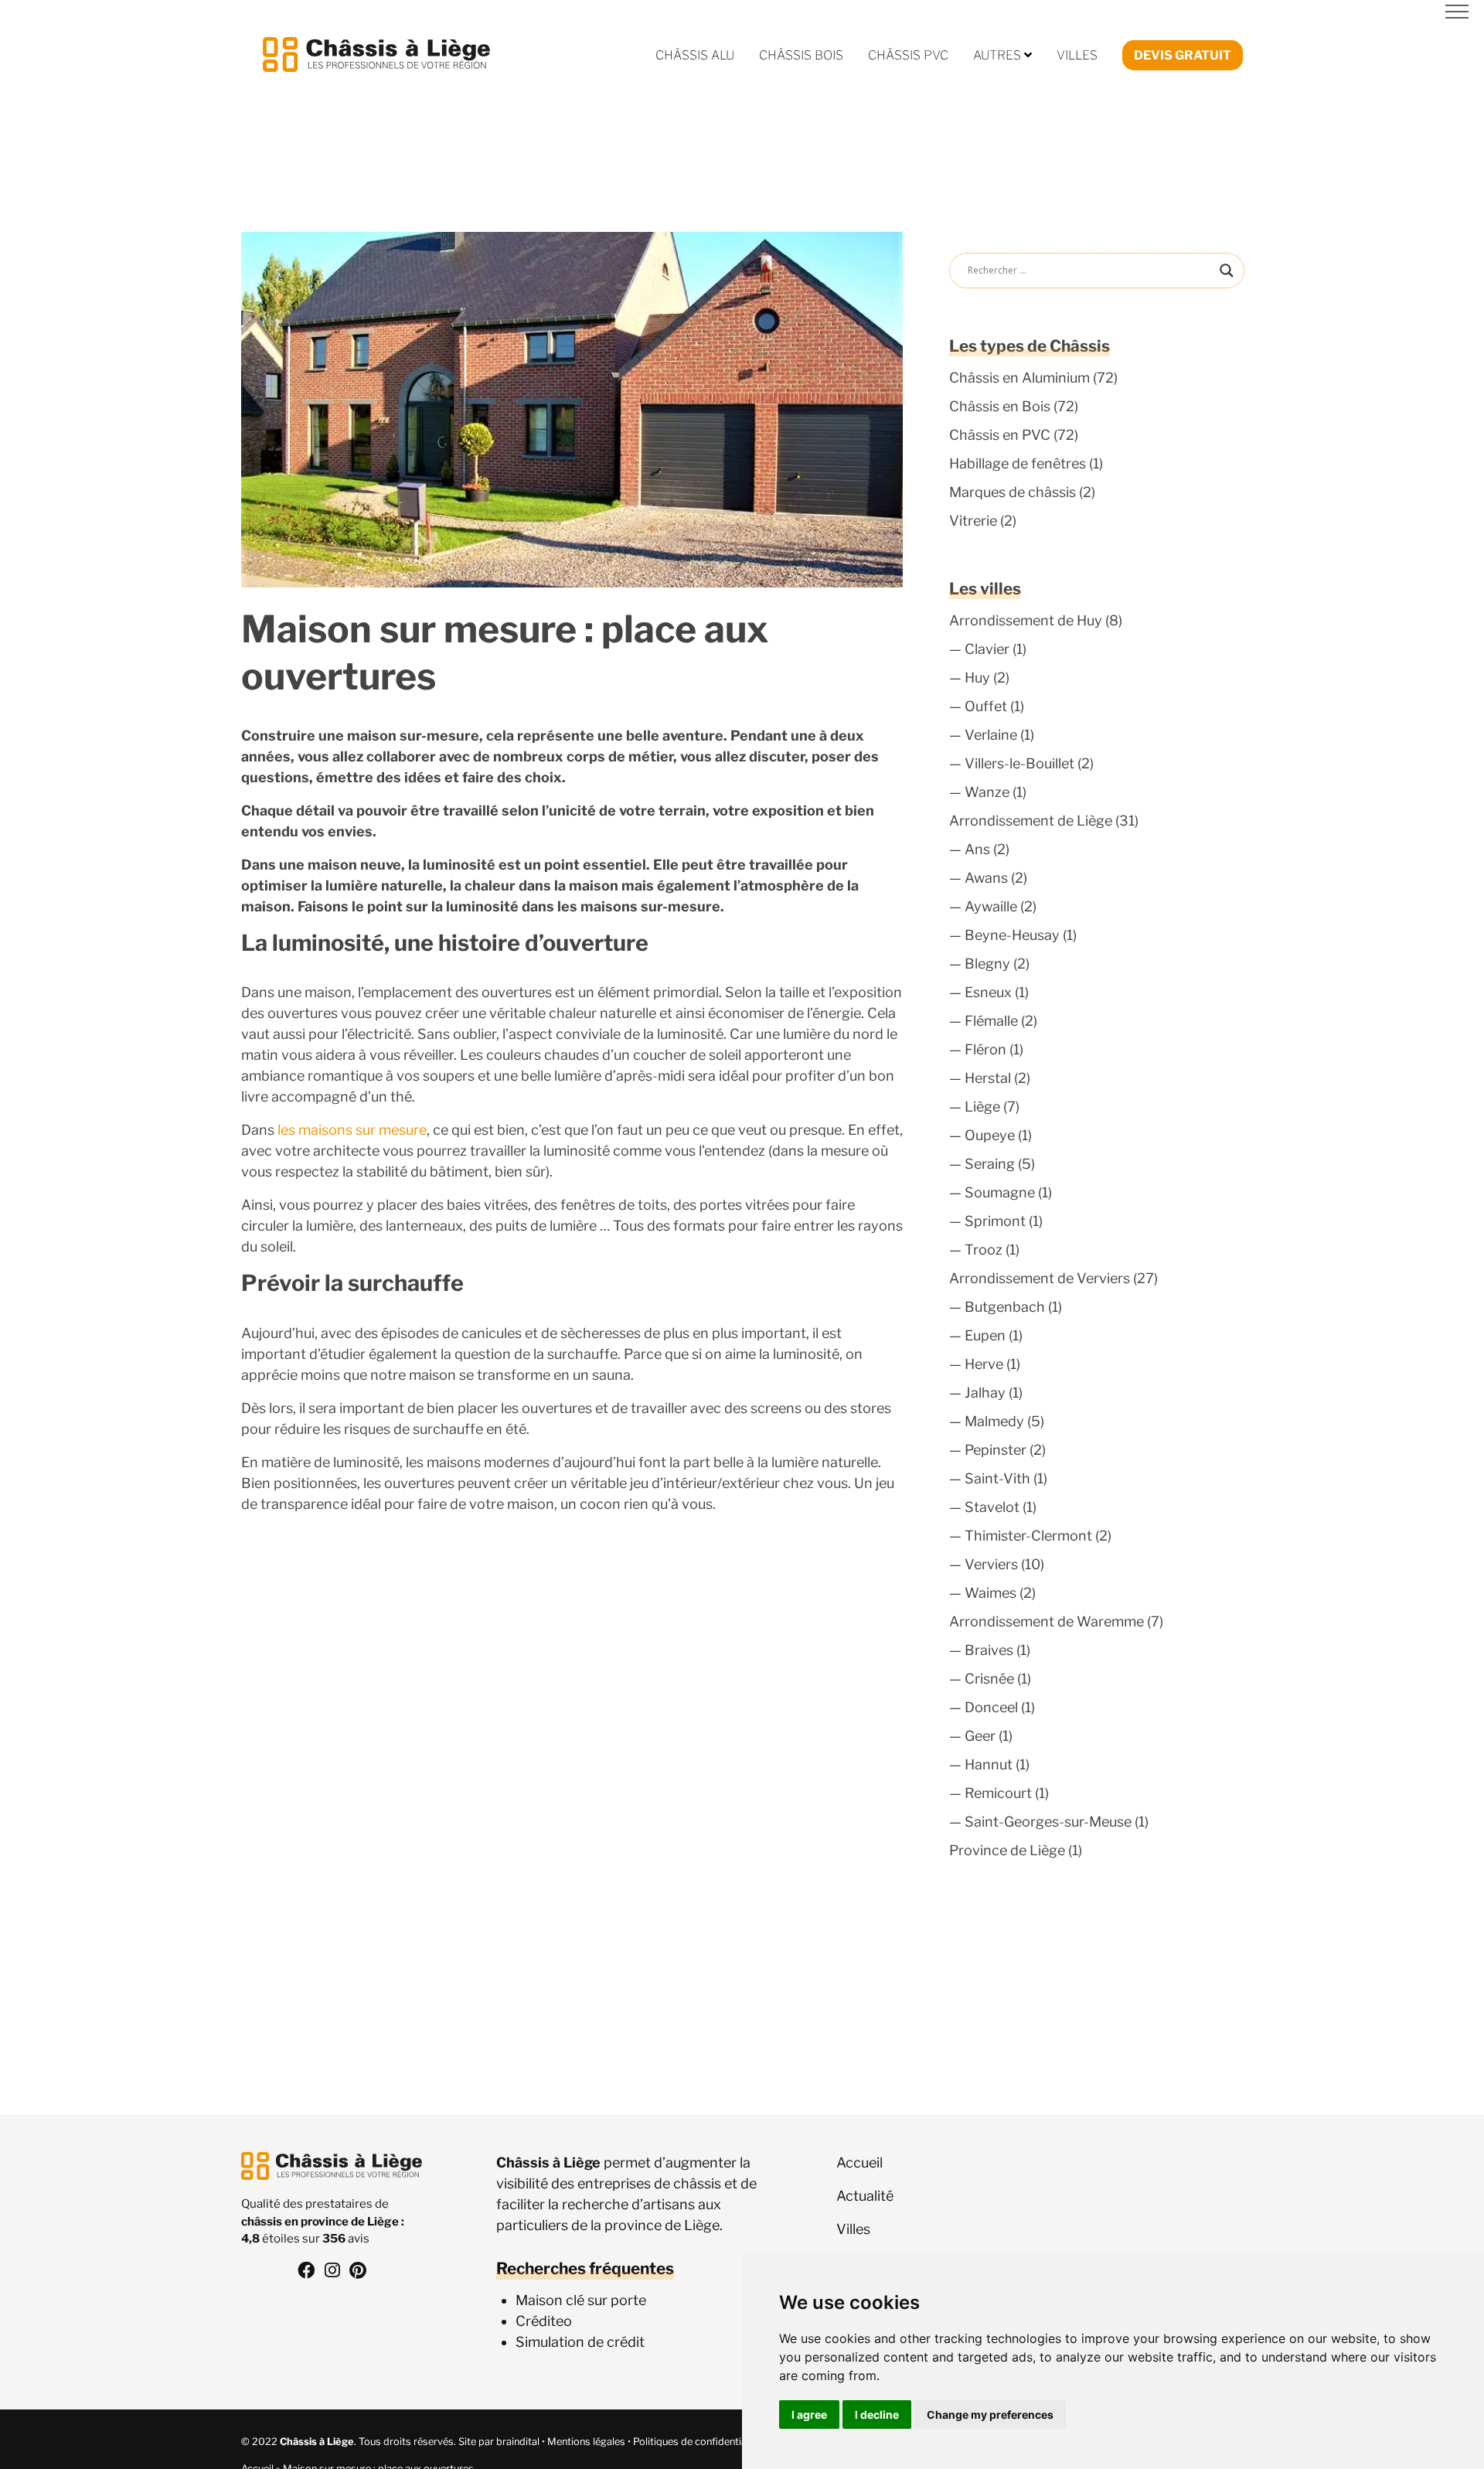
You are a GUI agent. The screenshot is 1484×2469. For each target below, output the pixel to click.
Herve (984, 1364)
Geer (980, 1736)
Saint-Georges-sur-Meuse (1048, 1822)
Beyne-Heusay (1012, 935)
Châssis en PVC (1000, 435)
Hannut (989, 1764)
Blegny (987, 964)
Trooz (984, 1250)
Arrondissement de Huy (1026, 620)
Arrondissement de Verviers (1040, 1278)
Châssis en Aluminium (1019, 378)
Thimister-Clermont (1028, 1536)
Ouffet (986, 706)
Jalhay (985, 1393)
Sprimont (995, 1221)
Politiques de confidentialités (699, 2442)
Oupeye (990, 1135)
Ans (977, 849)
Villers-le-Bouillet (1019, 763)
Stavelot (992, 1507)
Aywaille (991, 906)
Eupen (985, 1335)
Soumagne (1000, 1192)
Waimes (990, 1593)
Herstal (988, 1078)
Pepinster (996, 1450)
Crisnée (989, 1679)
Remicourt (998, 1793)
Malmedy (994, 1421)
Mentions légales (586, 2442)
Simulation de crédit (580, 2342)
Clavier (987, 649)
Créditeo (544, 2321)
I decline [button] (877, 2415)
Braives (989, 1650)
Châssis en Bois (1000, 406)
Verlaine (991, 735)
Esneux (988, 992)
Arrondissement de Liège (1031, 821)
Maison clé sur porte (581, 2300)
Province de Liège (1007, 1850)
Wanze (987, 792)
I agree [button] (809, 2415)
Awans (986, 878)
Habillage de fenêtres (1018, 463)
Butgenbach (1005, 1307)
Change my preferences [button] (990, 2415)
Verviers (991, 1564)
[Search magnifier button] (1227, 271)
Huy (977, 678)
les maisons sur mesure (351, 1130)
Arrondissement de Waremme (1047, 1621)
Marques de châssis (1013, 492)
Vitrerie (973, 521)
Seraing (990, 1164)
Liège (982, 1107)
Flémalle (991, 1021)
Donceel (991, 1707)
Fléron (985, 1049)
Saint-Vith (997, 1478)
